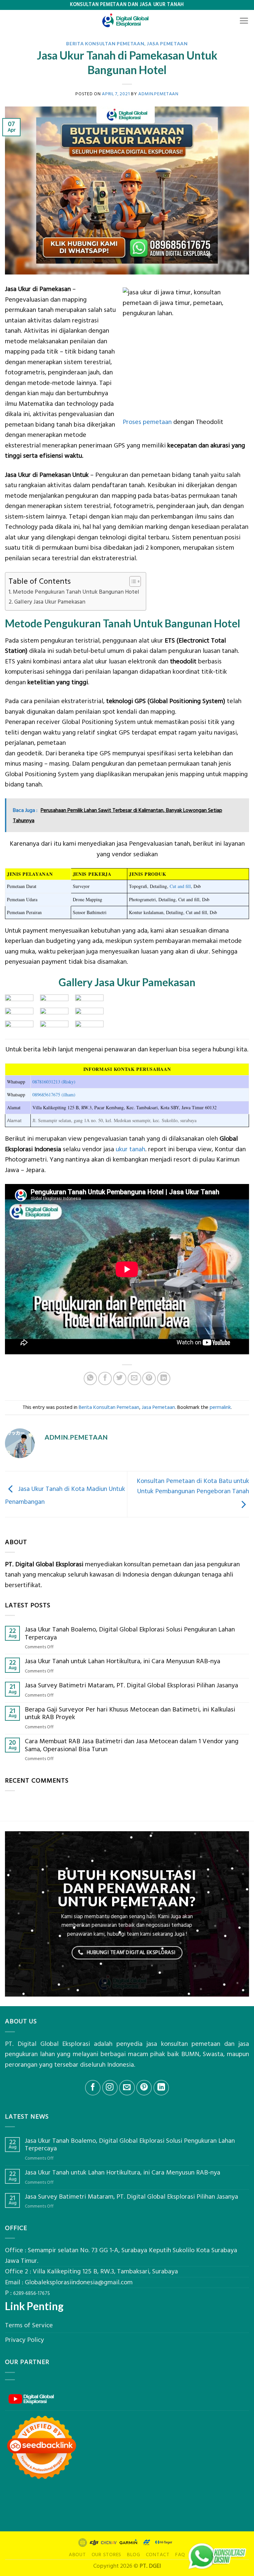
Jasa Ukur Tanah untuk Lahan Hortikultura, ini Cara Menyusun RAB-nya (123, 1662)
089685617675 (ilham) (54, 1095)
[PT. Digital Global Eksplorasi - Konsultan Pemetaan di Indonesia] (127, 21)
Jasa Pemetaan (167, 43)
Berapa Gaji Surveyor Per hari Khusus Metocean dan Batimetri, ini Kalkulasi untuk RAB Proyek (130, 1714)
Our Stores (107, 2555)
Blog (134, 2555)
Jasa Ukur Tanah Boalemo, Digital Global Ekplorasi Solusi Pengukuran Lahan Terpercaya (130, 1634)
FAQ (180, 2555)
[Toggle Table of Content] (132, 581)
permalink (220, 1407)
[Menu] (244, 21)
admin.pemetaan (158, 94)
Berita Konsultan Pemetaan (105, 43)
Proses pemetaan (147, 422)
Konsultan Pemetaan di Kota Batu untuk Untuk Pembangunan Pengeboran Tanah (193, 1486)
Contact (158, 2555)
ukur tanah (130, 1149)
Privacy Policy (24, 2340)
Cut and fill (180, 886)
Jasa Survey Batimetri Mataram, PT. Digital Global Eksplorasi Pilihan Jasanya (131, 1686)
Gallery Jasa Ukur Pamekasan (50, 602)
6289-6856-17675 (32, 2294)
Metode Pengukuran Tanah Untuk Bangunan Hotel (76, 592)
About (77, 2555)
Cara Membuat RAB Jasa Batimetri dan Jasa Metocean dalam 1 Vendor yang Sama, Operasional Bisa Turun (132, 1745)
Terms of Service (29, 2325)
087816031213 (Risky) (54, 1082)
